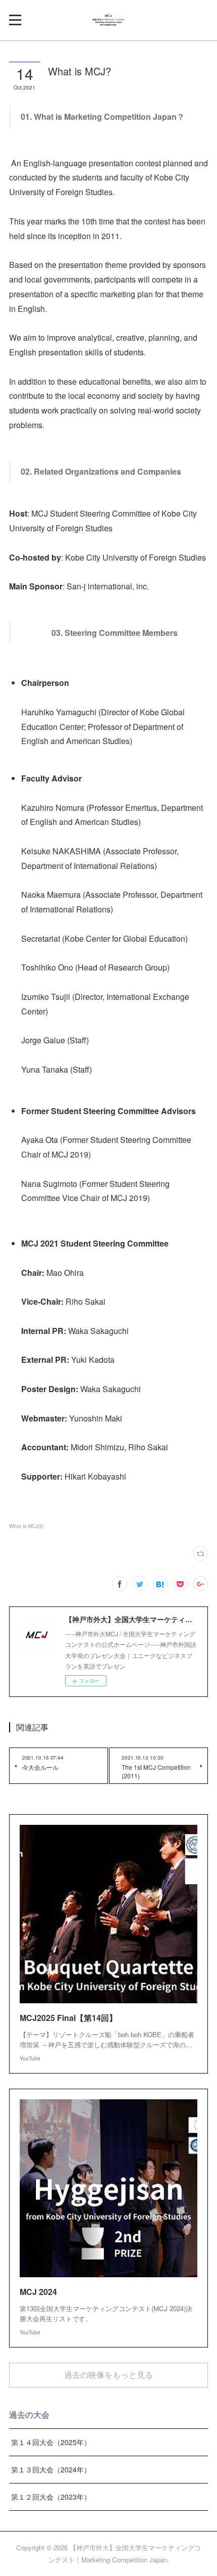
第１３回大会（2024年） (51, 2469)
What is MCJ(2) (26, 1526)
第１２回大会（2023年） (51, 2497)
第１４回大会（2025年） (51, 2442)
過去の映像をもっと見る (108, 2375)
